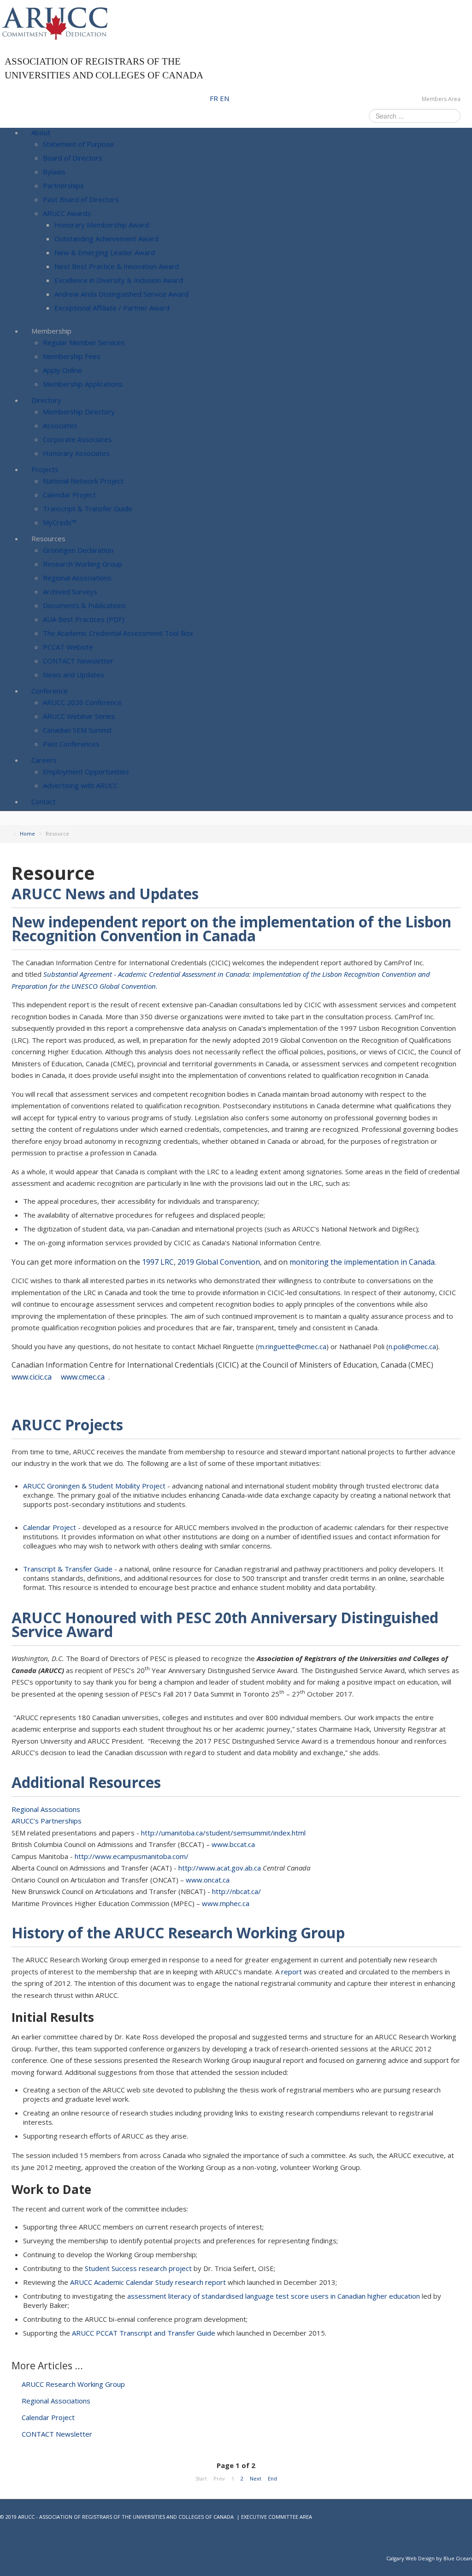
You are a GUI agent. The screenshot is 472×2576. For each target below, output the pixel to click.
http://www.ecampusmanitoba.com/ (132, 1856)
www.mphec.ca (226, 1903)
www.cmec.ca (83, 1377)
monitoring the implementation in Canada (362, 1262)
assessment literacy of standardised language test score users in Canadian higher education (274, 2296)
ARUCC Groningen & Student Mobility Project (94, 1486)
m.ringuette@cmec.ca (292, 1346)
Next (256, 2478)
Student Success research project (138, 2268)
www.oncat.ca (208, 1880)
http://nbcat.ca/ (236, 1891)
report (292, 1972)
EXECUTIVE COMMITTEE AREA (277, 2517)
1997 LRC (158, 1262)
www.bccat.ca (233, 1844)
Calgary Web (401, 2558)
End (272, 2478)
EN (224, 98)
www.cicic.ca (32, 1377)
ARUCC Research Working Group (72, 2384)
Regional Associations (46, 1809)
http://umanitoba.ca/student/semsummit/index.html (223, 1833)
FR (215, 98)
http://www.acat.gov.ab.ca (220, 1868)
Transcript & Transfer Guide (68, 1569)
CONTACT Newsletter (56, 2434)
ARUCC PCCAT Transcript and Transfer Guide (145, 2333)
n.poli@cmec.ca (412, 1346)
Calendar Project (50, 1527)
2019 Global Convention (219, 1262)
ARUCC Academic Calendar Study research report (149, 2282)
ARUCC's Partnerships (47, 1821)
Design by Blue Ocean (445, 2558)
